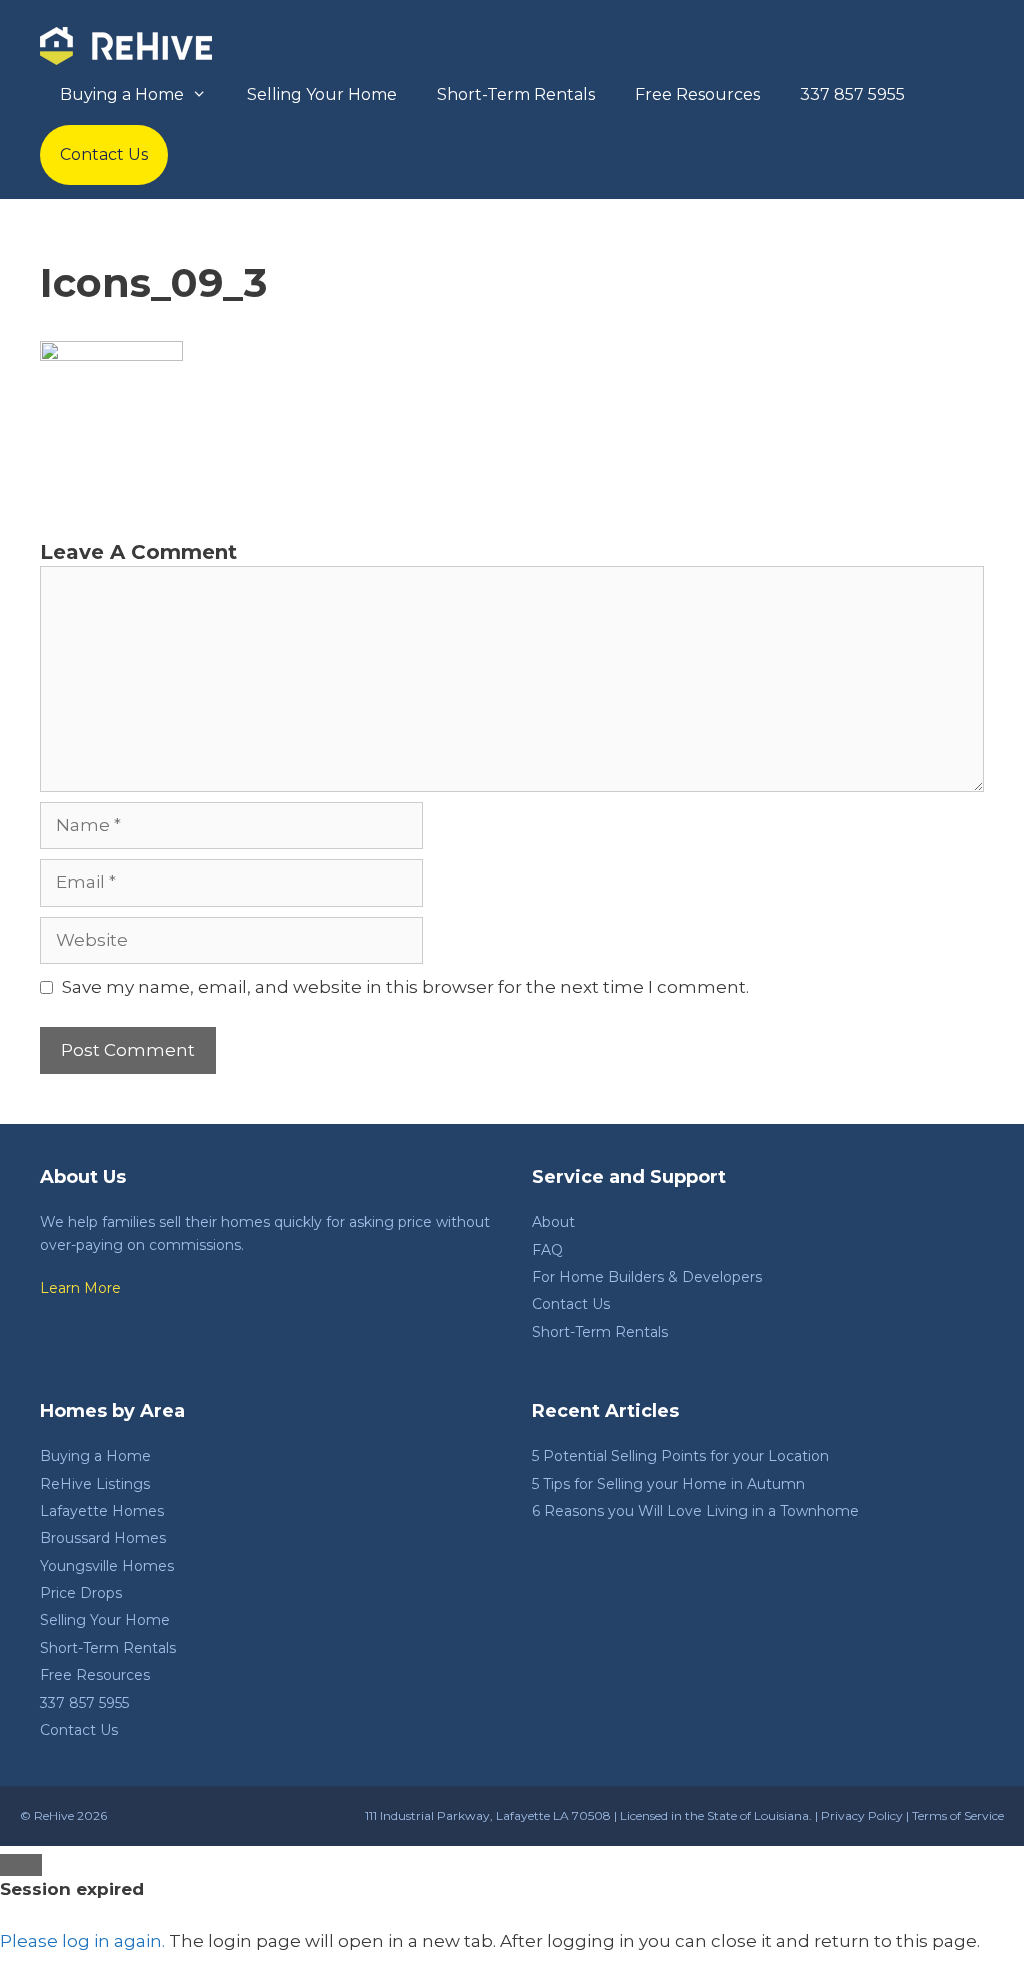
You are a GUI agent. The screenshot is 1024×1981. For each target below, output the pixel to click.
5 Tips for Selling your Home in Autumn (668, 1484)
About (553, 1222)
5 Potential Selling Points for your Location (680, 1456)
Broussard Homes (103, 1538)
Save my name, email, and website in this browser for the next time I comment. (405, 987)
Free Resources (697, 94)
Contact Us (104, 154)
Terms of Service (958, 1815)
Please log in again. (82, 1941)
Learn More (80, 1288)
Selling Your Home (322, 94)
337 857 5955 (852, 94)
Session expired (72, 1889)
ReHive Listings (95, 1484)
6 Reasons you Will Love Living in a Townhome (695, 1511)
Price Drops (81, 1593)
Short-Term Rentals (516, 94)
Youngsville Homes (107, 1566)
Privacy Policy (862, 1815)
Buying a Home (122, 94)
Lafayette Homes (102, 1511)
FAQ (547, 1250)
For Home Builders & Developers (647, 1277)
